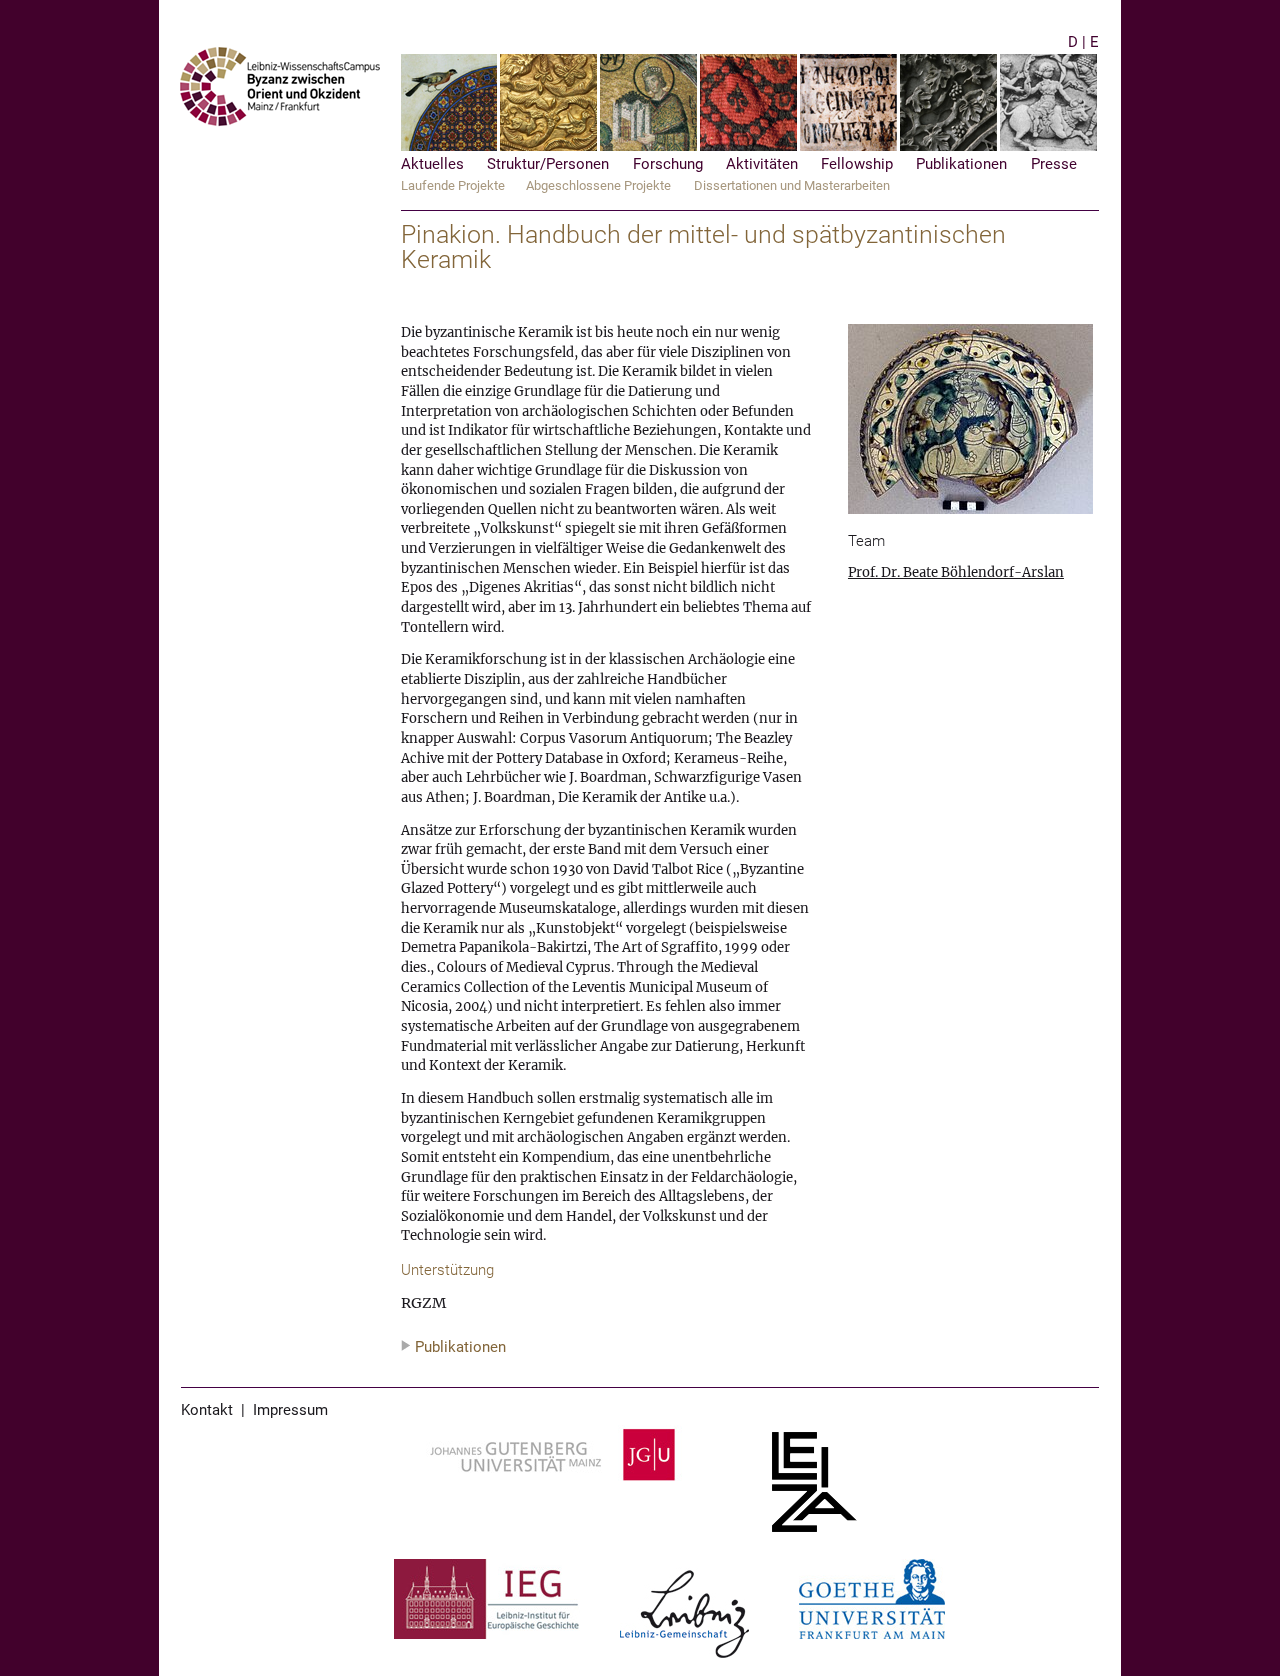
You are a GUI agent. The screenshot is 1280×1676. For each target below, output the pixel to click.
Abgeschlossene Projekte (598, 185)
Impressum (290, 1410)
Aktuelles (432, 164)
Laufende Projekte (453, 185)
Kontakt (207, 1410)
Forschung (668, 164)
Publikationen (961, 164)
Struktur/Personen (548, 164)
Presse (1054, 164)
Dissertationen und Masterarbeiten (792, 185)
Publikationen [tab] (460, 1347)
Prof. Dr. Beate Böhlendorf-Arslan (956, 572)
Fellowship (857, 164)
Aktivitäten (762, 164)
